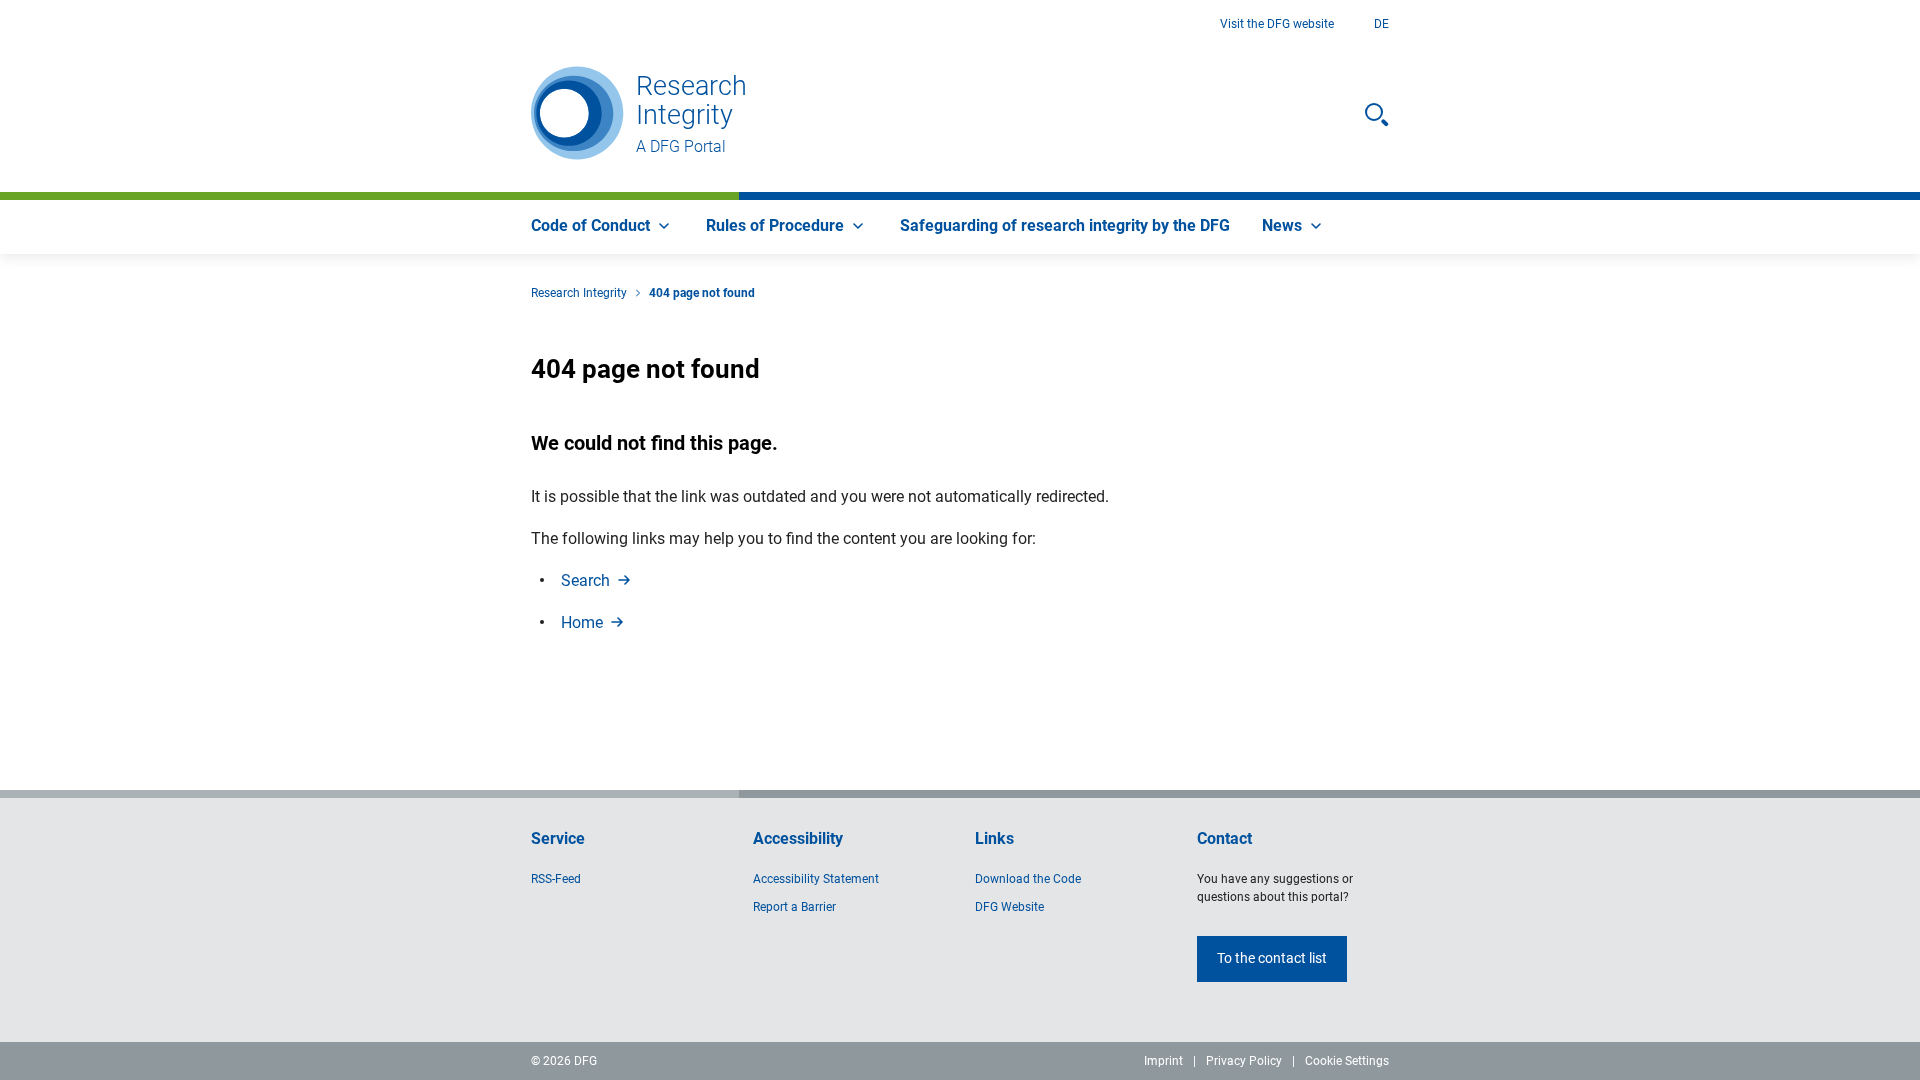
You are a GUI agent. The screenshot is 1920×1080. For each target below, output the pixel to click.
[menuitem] (602, 227)
